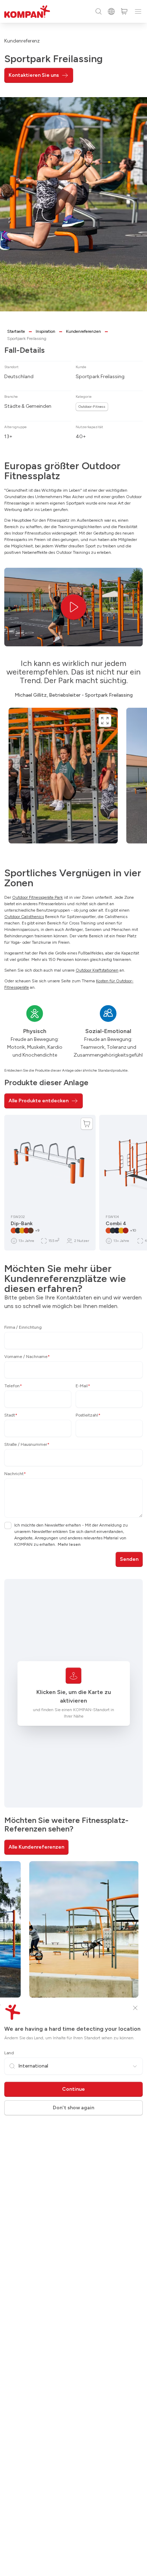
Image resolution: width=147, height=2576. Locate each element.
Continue (73, 2089)
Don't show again (73, 2108)
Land (9, 2053)
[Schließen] (135, 2008)
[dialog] (73, 1288)
